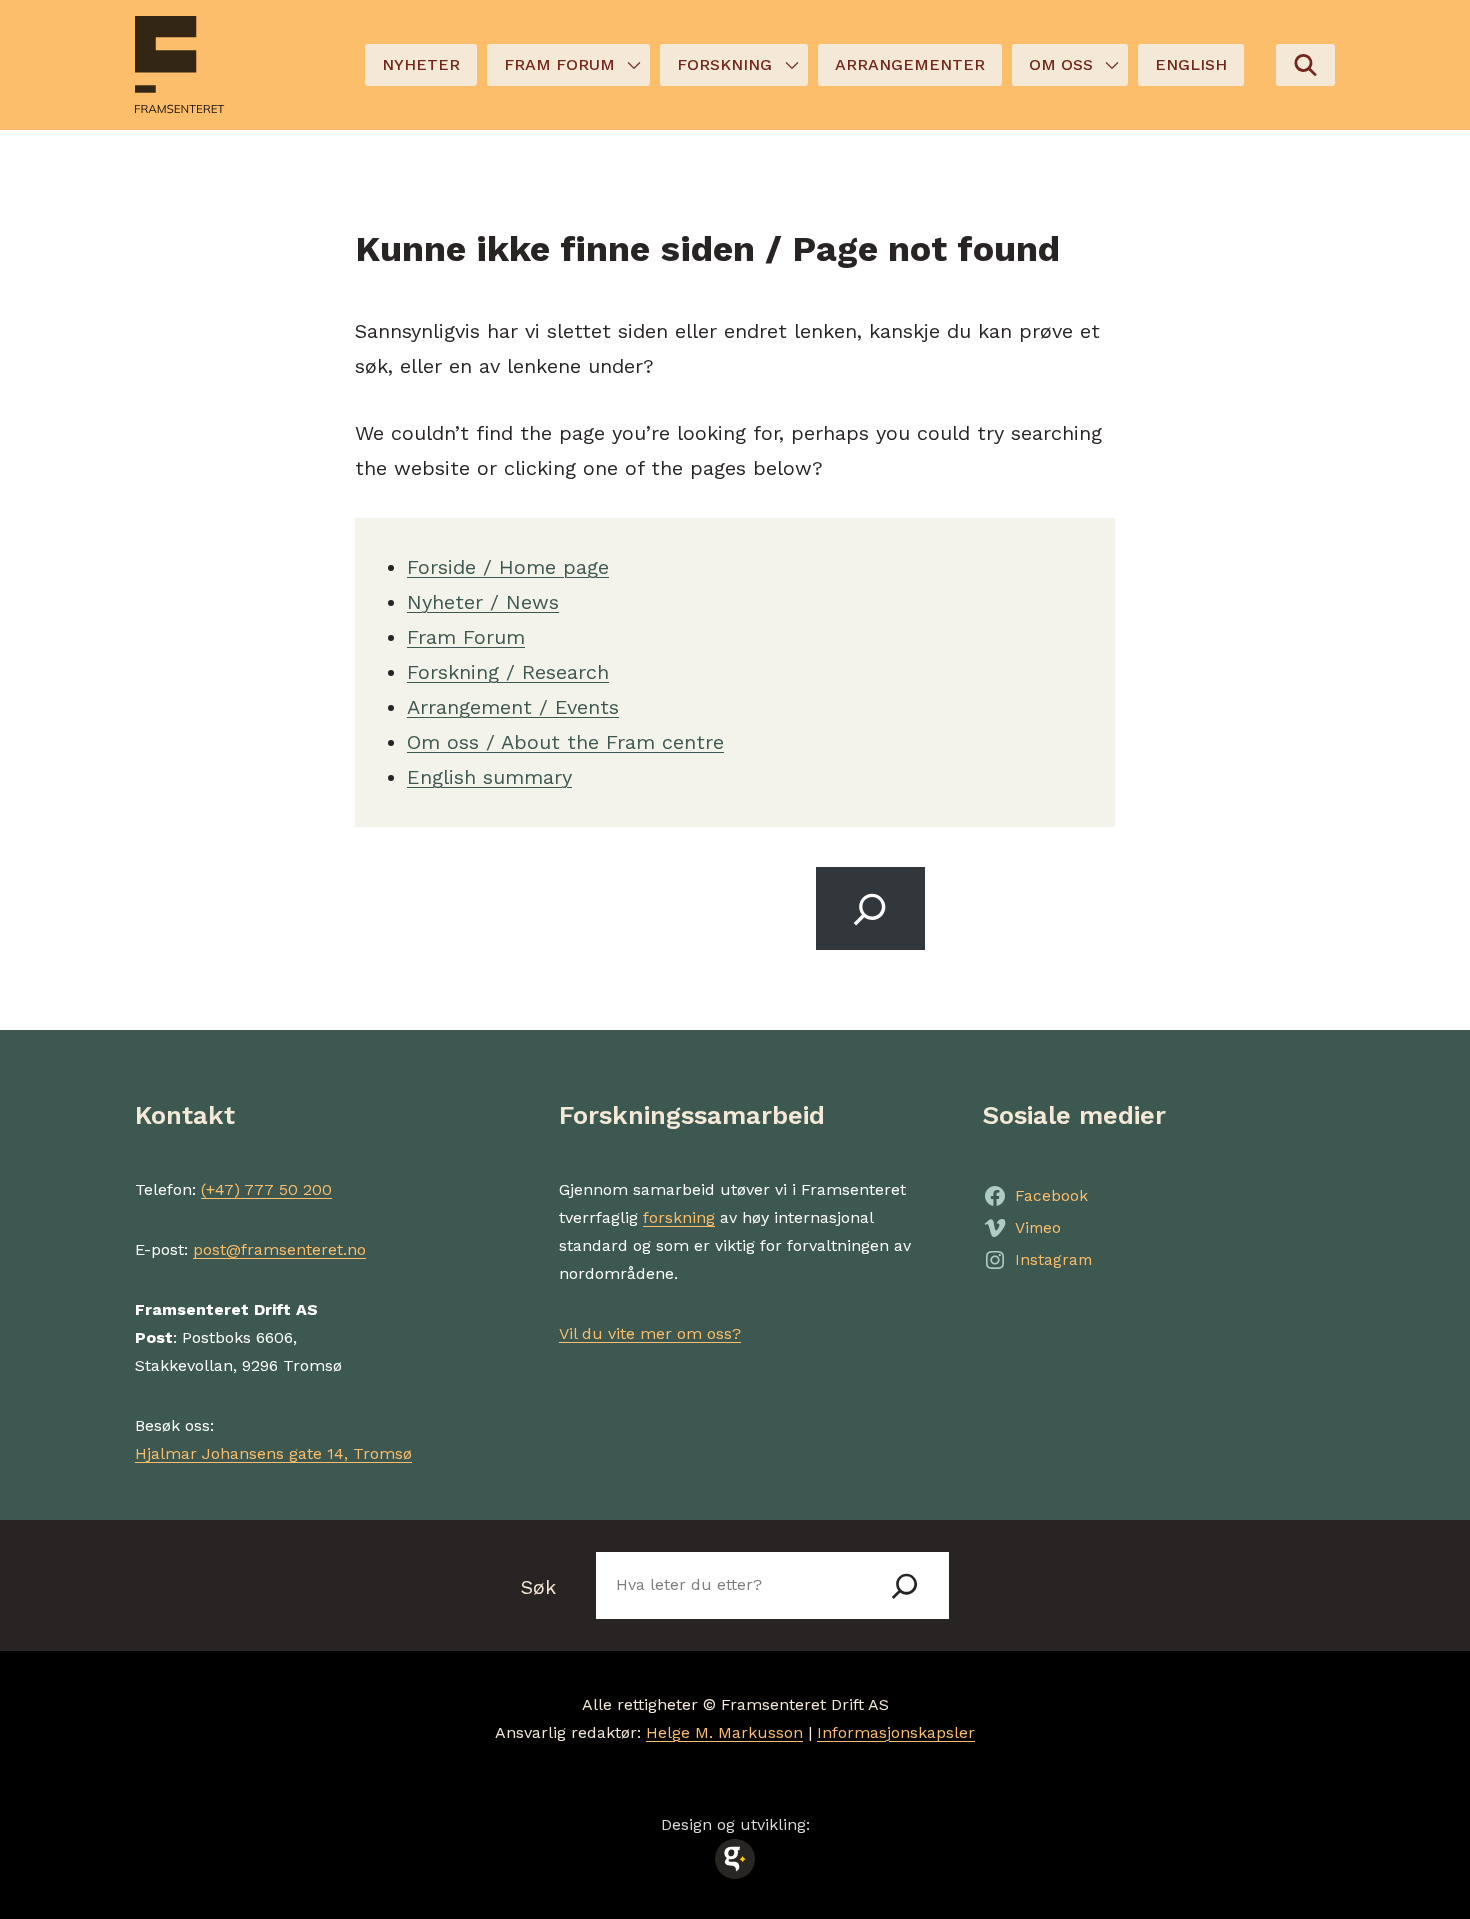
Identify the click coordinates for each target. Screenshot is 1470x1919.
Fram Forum (466, 637)
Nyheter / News (483, 602)
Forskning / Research (508, 672)
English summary (489, 777)
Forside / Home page (508, 567)
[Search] (870, 908)
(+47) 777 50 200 (266, 1189)
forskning (679, 1217)
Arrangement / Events (513, 707)
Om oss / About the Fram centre (565, 742)
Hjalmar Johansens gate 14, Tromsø (273, 1453)
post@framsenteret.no (279, 1249)
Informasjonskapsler (896, 1732)
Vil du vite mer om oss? (650, 1333)
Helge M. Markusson (724, 1732)
